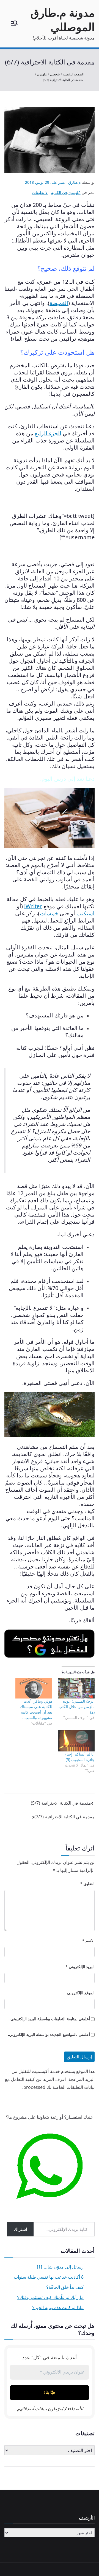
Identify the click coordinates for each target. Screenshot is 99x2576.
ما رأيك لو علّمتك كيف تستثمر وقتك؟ (50, 2297)
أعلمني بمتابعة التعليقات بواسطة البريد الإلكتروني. (50, 2019)
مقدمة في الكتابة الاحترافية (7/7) (64, 1817)
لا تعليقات (40, 192)
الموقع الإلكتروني (81, 1993)
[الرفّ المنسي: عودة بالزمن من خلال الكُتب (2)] (76, 1688)
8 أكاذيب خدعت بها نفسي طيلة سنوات (49, 2277)
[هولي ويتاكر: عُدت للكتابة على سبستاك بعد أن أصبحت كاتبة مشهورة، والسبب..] (34, 1688)
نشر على (45, 182)
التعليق (87, 1884)
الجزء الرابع (48, 433)
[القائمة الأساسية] (14, 24)
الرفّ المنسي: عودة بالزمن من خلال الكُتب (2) (77, 1707)
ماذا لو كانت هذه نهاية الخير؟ (58, 2307)
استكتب (86, 913)
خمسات (49, 913)
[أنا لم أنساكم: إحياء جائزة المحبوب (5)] (76, 1741)
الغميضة (59, 303)
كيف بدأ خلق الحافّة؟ (65, 2287)
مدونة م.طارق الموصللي (63, 20)
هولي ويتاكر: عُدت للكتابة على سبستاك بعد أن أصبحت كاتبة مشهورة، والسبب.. (36, 1709)
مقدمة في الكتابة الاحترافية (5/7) (61, 1803)
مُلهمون (75, 192)
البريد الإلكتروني (80, 1967)
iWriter (33, 906)
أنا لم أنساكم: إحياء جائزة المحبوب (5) (80, 1757)
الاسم (88, 1941)
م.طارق (75, 182)
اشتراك (20, 2229)
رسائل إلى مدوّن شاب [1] (60, 2267)
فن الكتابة (59, 192)
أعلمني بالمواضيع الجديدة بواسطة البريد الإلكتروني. (49, 2034)
